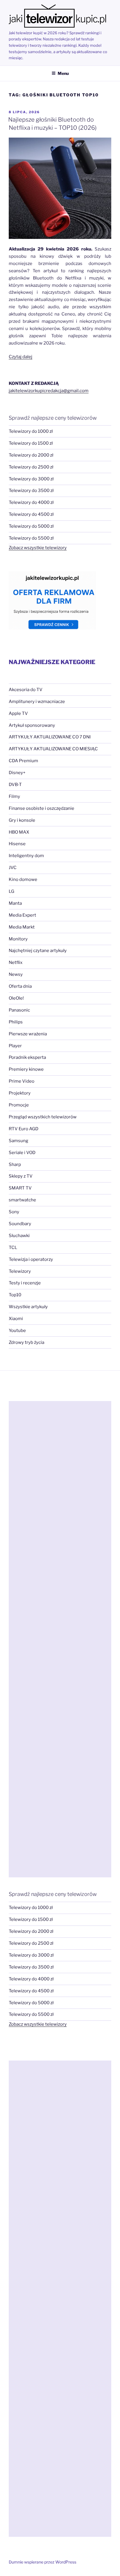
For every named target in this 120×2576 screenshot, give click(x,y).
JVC (13, 868)
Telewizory (20, 1271)
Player (15, 1046)
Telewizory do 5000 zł (31, 526)
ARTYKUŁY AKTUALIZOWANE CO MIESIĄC (53, 749)
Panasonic (19, 1010)
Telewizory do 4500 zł (31, 514)
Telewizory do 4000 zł (31, 502)
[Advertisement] (60, 1639)
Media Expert (22, 915)
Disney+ (17, 773)
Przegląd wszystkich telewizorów (43, 1117)
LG (12, 891)
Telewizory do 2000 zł (31, 455)
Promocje (19, 1105)
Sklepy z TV (21, 1176)
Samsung (18, 1141)
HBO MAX (19, 832)
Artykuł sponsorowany (32, 725)
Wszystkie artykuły (28, 1307)
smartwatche (22, 1200)
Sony (14, 1212)
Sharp (15, 1164)
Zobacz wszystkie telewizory (38, 548)
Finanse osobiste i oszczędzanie (42, 808)
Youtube (17, 1331)
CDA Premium (23, 761)
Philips (16, 1022)
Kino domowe (23, 879)
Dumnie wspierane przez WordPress (43, 2562)
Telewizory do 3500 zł (31, 491)
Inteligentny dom (26, 856)
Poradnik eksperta (27, 1057)
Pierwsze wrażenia (28, 1034)
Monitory (18, 939)
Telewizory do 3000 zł (31, 479)
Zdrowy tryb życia (27, 1342)
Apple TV (18, 713)
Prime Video (22, 1081)
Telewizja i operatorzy (31, 1259)
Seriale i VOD (22, 1153)
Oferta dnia (20, 986)
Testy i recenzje (25, 1283)
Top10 (15, 1295)
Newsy (16, 974)
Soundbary (20, 1224)
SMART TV (20, 1188)
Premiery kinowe (26, 1069)
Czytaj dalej (21, 357)
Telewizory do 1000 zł (31, 431)
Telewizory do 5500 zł (31, 538)
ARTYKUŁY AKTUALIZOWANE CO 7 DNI (50, 737)
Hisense (17, 844)
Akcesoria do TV (26, 690)
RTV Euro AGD (24, 1129)
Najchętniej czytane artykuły (38, 951)
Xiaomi (16, 1319)
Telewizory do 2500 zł (31, 467)
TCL (13, 1248)
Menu (63, 73)
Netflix (16, 962)
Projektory (20, 1093)
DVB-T (15, 785)
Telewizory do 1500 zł (31, 443)
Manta (15, 903)
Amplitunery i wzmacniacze (37, 702)
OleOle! (16, 998)
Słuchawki (19, 1236)
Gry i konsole (22, 820)
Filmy (14, 796)
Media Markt (22, 927)
